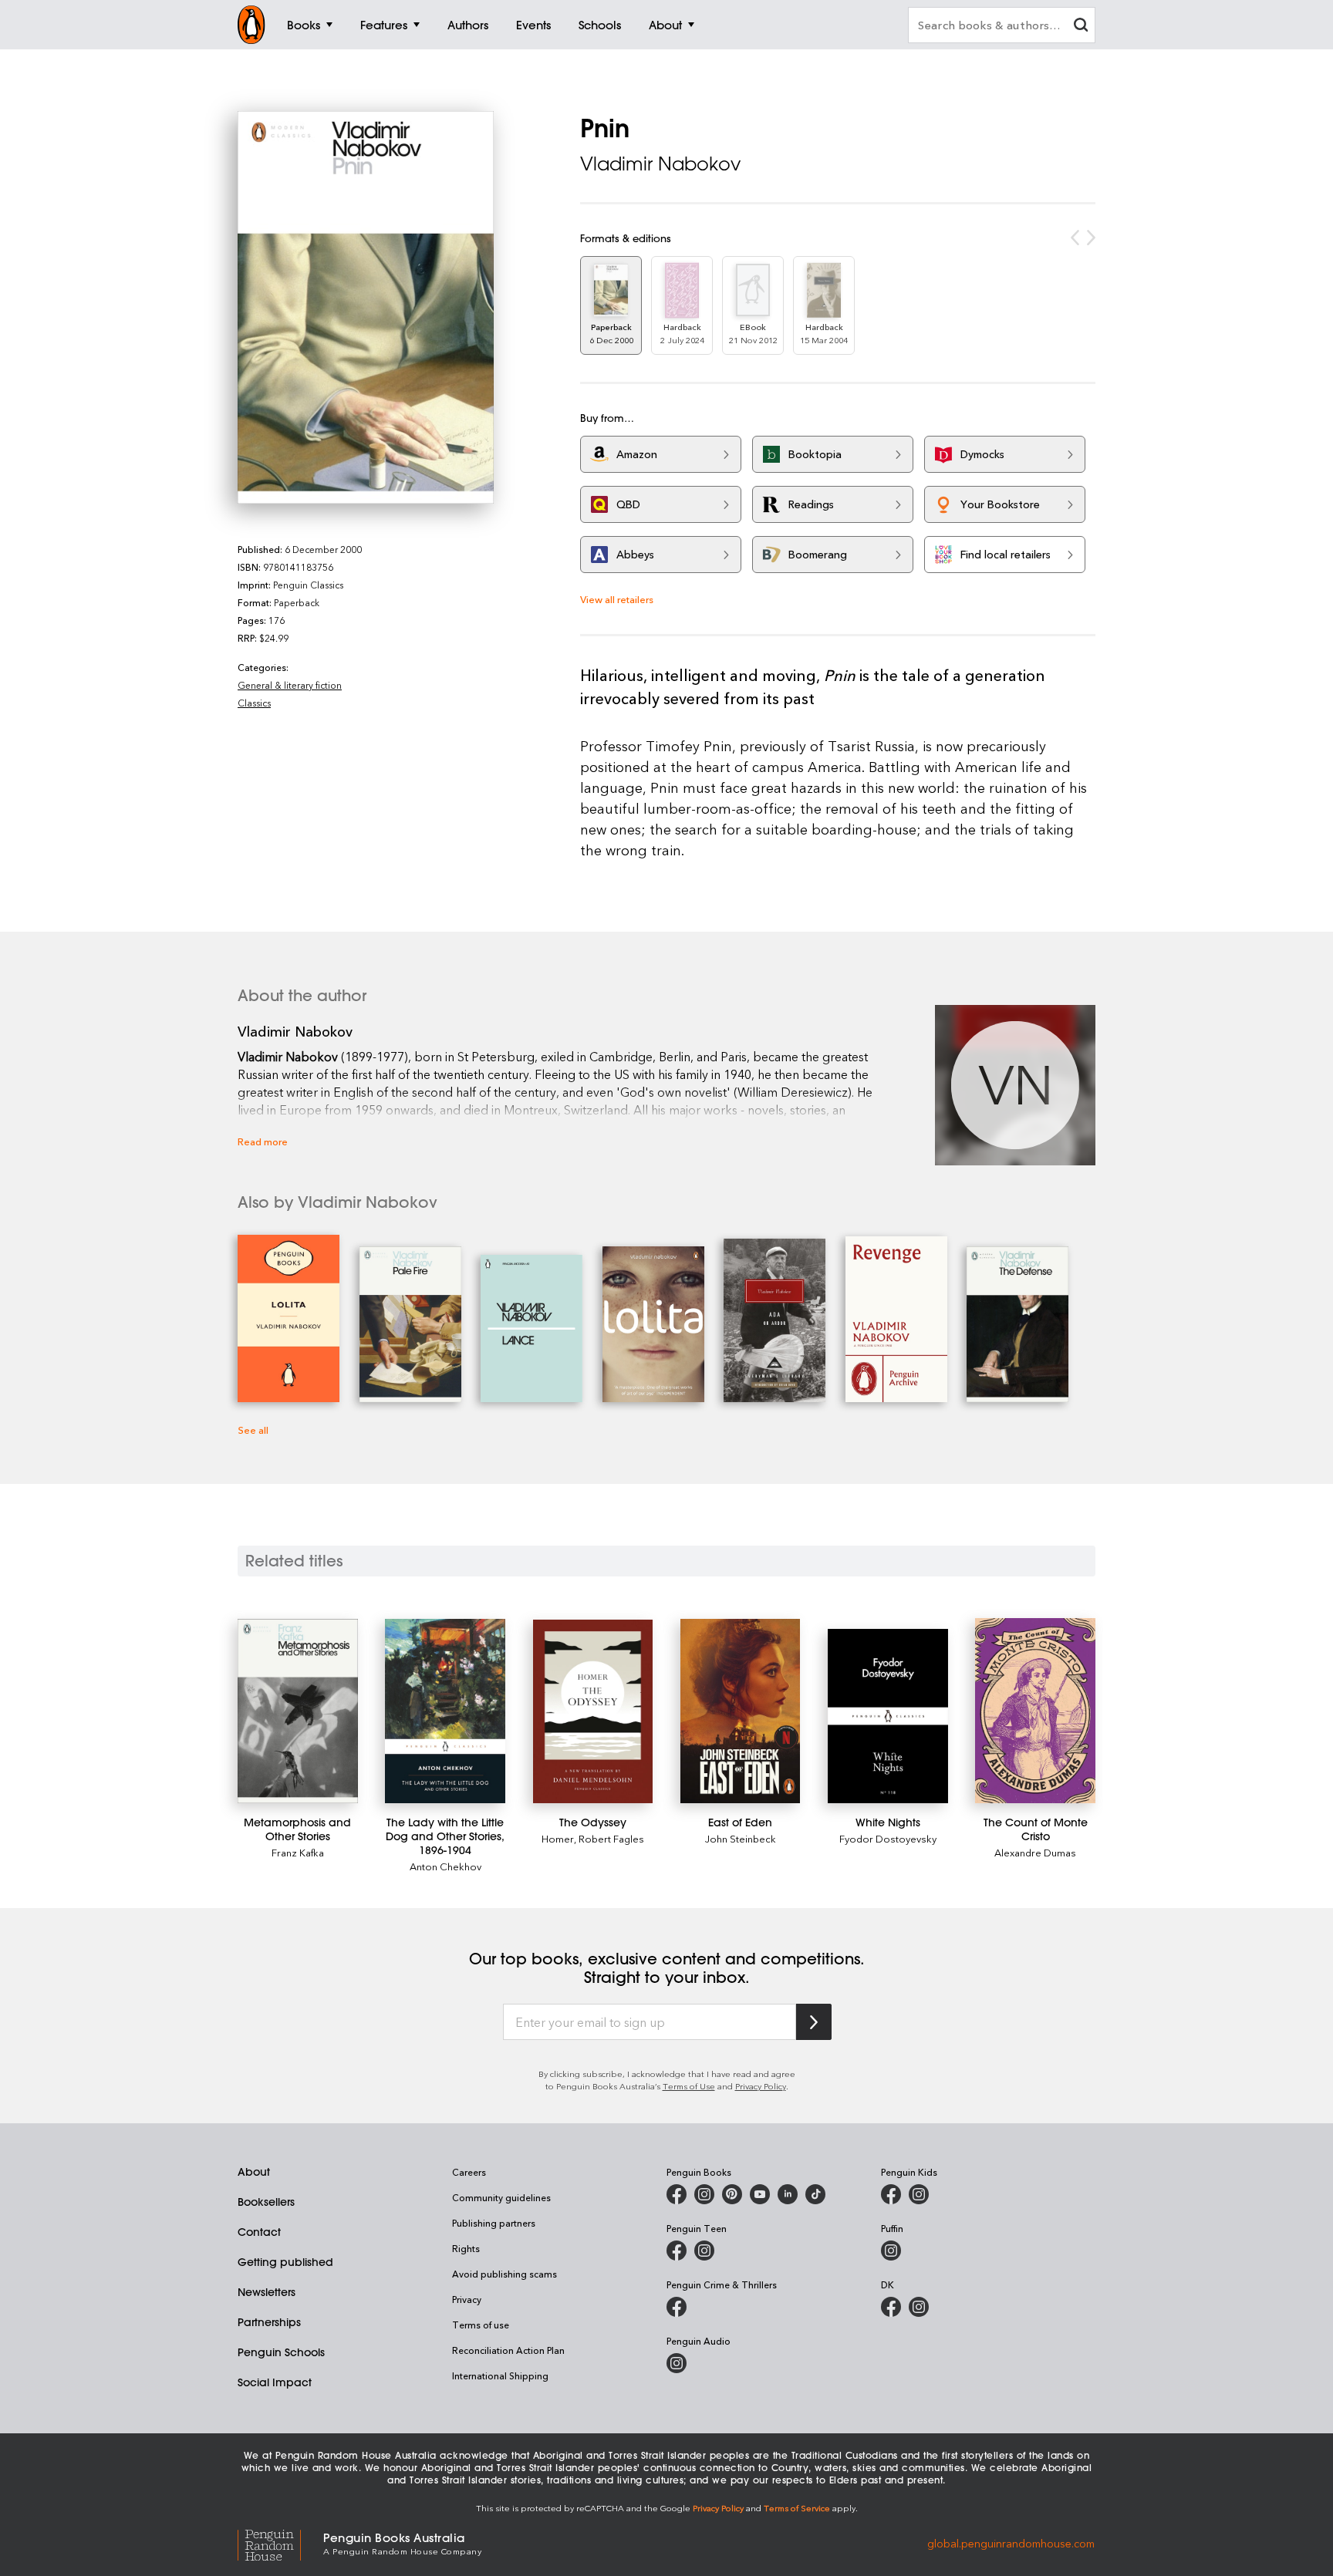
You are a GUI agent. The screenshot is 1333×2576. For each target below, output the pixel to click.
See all (253, 1430)
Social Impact (275, 2382)
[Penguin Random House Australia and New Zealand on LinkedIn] (788, 2194)
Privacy (467, 2299)
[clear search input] (1081, 27)
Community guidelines (501, 2197)
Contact (259, 2232)
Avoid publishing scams (505, 2274)
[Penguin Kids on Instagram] (919, 2194)
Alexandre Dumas (1035, 1852)
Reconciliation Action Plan (508, 2350)
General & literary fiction (290, 685)
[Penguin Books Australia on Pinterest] (732, 2194)
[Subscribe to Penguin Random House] (814, 2022)
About (254, 2172)
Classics (254, 703)
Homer (558, 1838)
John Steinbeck (741, 1838)
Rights (466, 2248)
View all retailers (617, 599)
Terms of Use (689, 2086)
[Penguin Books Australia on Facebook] (677, 2194)
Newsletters (267, 2292)
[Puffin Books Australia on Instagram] (891, 2251)
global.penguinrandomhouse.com (1011, 2542)
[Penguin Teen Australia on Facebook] (677, 2251)
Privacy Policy (761, 2086)
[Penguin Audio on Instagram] (677, 2363)
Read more (263, 1141)
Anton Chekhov (445, 1866)
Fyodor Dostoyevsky (888, 1838)
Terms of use (481, 2325)
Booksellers (266, 2202)
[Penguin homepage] (251, 25)
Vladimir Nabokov (660, 164)
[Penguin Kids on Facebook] (891, 2194)
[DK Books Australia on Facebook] (891, 2307)
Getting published (285, 2262)
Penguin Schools (281, 2352)
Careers (469, 2172)
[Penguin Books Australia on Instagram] (704, 2194)
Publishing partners (494, 2223)
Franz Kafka (298, 1852)
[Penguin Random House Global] (280, 2543)
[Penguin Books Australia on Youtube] (760, 2194)
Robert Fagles (611, 1838)
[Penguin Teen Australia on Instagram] (704, 2251)
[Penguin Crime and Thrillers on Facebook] (677, 2307)
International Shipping (500, 2375)
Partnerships (269, 2322)
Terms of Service (797, 2508)
